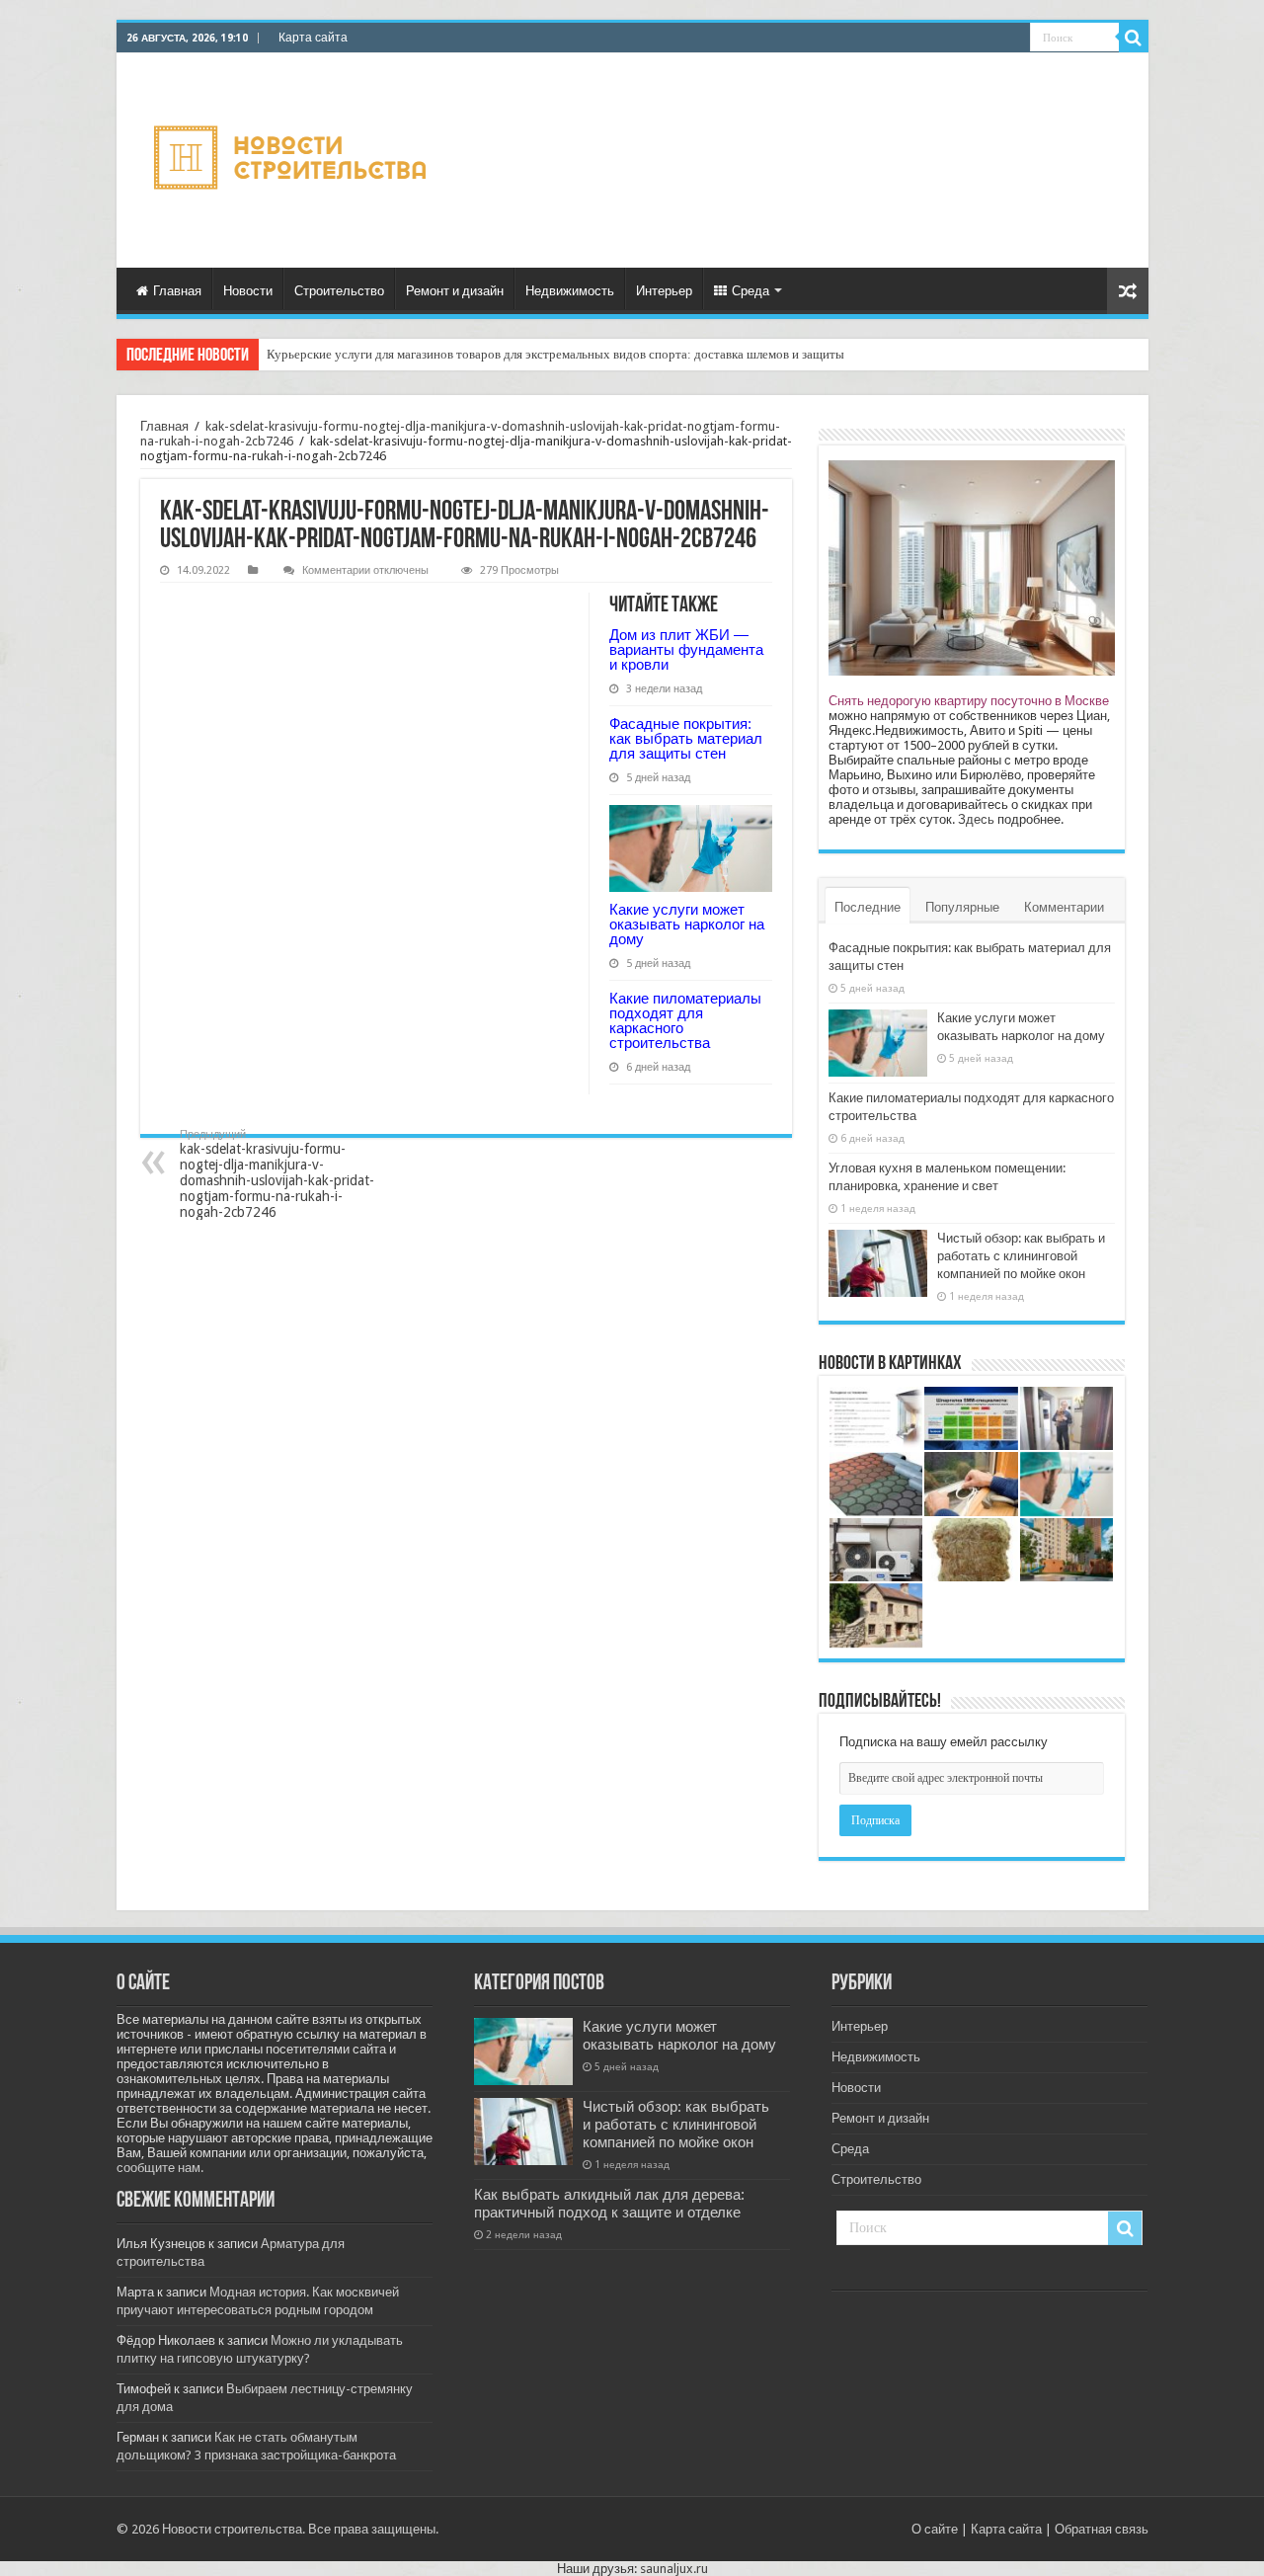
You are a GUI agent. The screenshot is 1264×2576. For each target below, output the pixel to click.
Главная (177, 291)
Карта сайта (313, 38)
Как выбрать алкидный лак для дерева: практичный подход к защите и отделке (609, 2204)
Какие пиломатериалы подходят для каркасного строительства (685, 1020)
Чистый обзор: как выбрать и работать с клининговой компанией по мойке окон (1021, 1256)
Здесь (976, 819)
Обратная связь (1102, 2529)
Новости (248, 291)
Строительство (339, 291)
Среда (750, 291)
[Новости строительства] (293, 161)
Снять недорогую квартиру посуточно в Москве (969, 701)
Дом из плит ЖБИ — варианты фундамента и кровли (686, 649)
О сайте (935, 2529)
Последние (868, 907)
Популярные (962, 907)
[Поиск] (1134, 38)
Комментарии (1064, 907)
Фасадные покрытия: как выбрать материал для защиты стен (686, 738)
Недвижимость (570, 291)
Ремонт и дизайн (455, 291)
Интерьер (664, 291)
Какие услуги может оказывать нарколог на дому (687, 924)
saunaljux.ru (674, 2569)
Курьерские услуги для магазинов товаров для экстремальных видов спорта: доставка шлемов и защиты (555, 354)
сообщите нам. (160, 2168)
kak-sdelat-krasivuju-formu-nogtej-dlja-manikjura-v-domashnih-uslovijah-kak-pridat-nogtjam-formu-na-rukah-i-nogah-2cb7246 (277, 1174)
